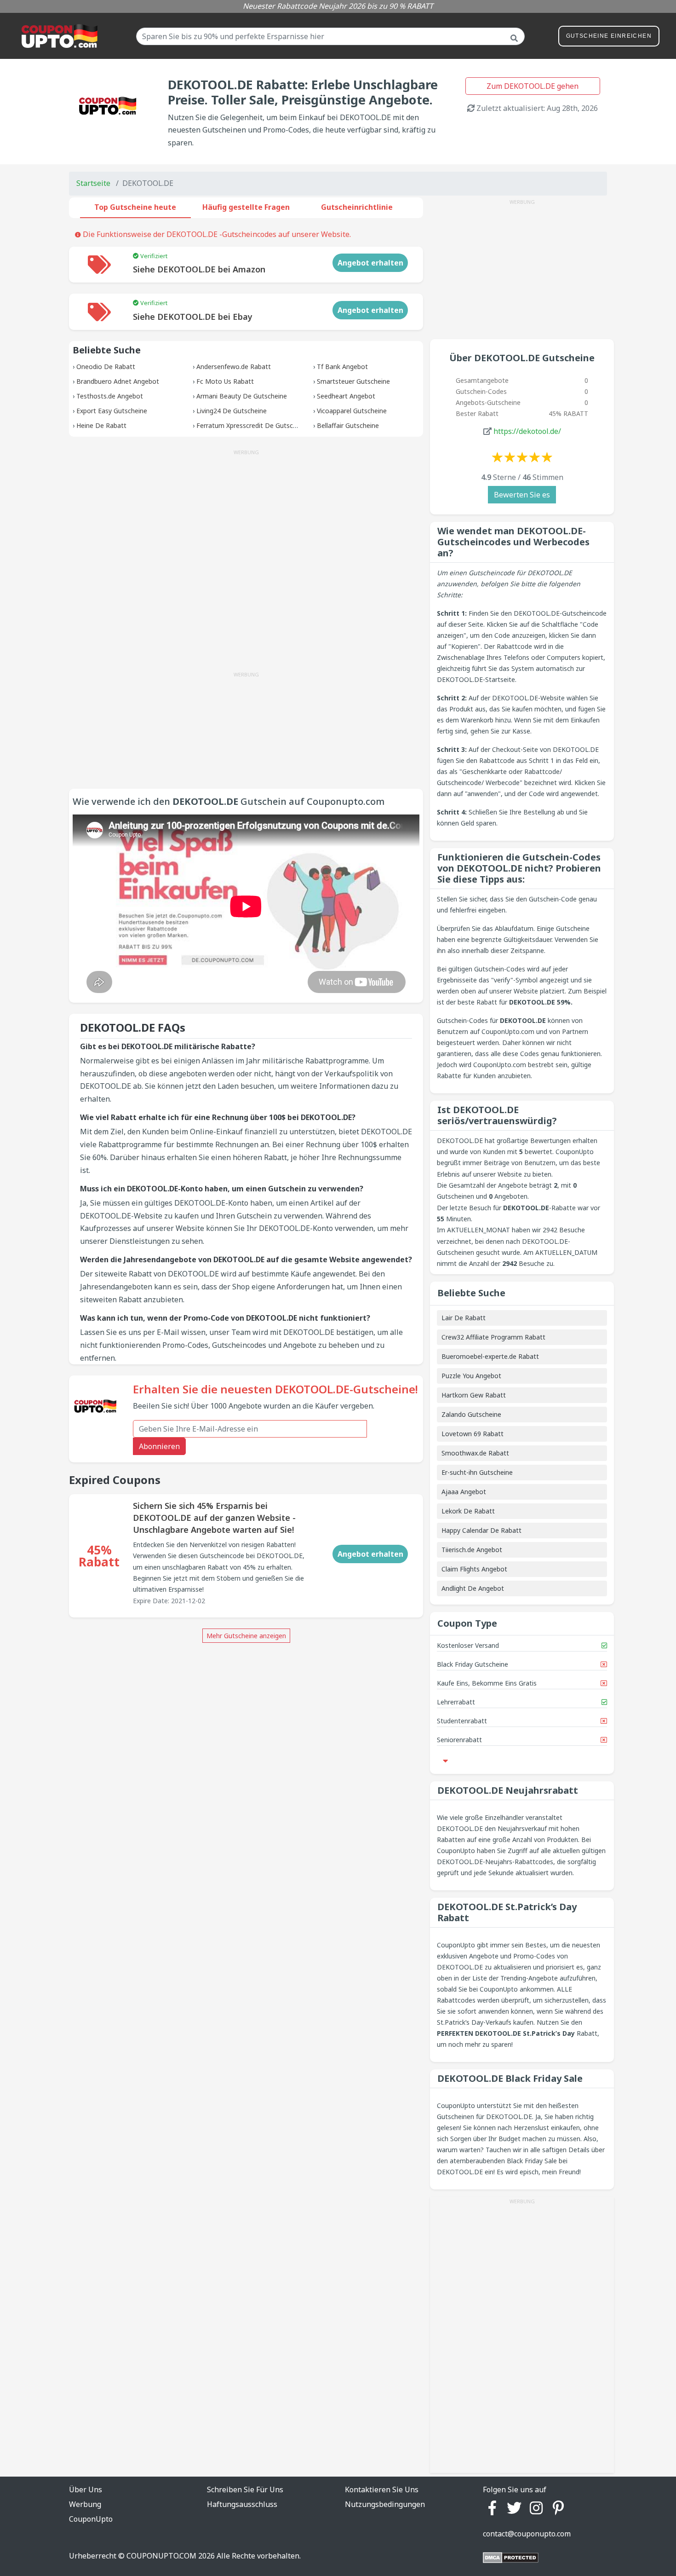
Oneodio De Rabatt (106, 367)
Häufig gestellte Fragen (246, 207)
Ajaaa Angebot (464, 1492)
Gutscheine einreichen (609, 36)
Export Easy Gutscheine (112, 411)
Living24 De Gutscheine (232, 411)
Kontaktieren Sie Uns (382, 2489)
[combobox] (330, 36)
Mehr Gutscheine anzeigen (246, 1636)
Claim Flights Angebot (474, 1569)
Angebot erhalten (370, 263)
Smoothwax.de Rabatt (475, 1453)
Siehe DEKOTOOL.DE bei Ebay (193, 317)
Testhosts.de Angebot (110, 396)
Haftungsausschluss (242, 2504)
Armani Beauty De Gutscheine (242, 396)
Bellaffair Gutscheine (348, 425)
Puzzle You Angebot (471, 1376)
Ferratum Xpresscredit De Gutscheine (253, 425)
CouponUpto (91, 2519)
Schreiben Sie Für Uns (245, 2489)
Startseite (93, 183)
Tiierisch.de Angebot (472, 1550)
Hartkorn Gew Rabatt (474, 1395)
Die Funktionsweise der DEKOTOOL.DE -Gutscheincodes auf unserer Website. (216, 234)
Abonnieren (159, 1446)
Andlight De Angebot (473, 1588)
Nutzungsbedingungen (385, 2504)
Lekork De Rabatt (468, 1511)
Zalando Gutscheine (471, 1414)
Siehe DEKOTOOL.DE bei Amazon (199, 269)
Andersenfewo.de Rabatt (234, 367)
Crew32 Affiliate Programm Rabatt (493, 1337)
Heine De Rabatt (101, 425)
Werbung (85, 2504)
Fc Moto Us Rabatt (225, 381)
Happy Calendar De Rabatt (481, 1530)
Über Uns (86, 2489)
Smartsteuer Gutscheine (353, 381)
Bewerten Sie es (522, 495)
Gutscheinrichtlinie (357, 207)
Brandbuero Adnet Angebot (118, 381)
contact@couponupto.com (527, 2534)
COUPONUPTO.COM (161, 2556)
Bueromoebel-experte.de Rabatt (490, 1356)
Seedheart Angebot (346, 396)
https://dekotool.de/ (527, 431)
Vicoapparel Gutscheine (352, 411)
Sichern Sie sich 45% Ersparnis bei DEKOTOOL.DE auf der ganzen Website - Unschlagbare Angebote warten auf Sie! (214, 1518)
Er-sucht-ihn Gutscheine (477, 1472)
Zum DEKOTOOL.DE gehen (533, 86)
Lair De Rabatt (464, 1318)
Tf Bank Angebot (342, 367)
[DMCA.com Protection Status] (511, 2557)
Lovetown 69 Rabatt (473, 1434)
